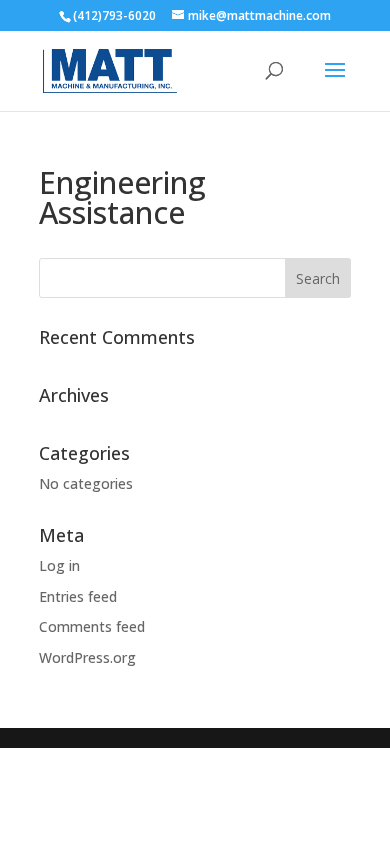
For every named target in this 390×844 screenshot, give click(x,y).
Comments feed (92, 626)
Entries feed (78, 596)
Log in (59, 565)
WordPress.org (87, 657)
